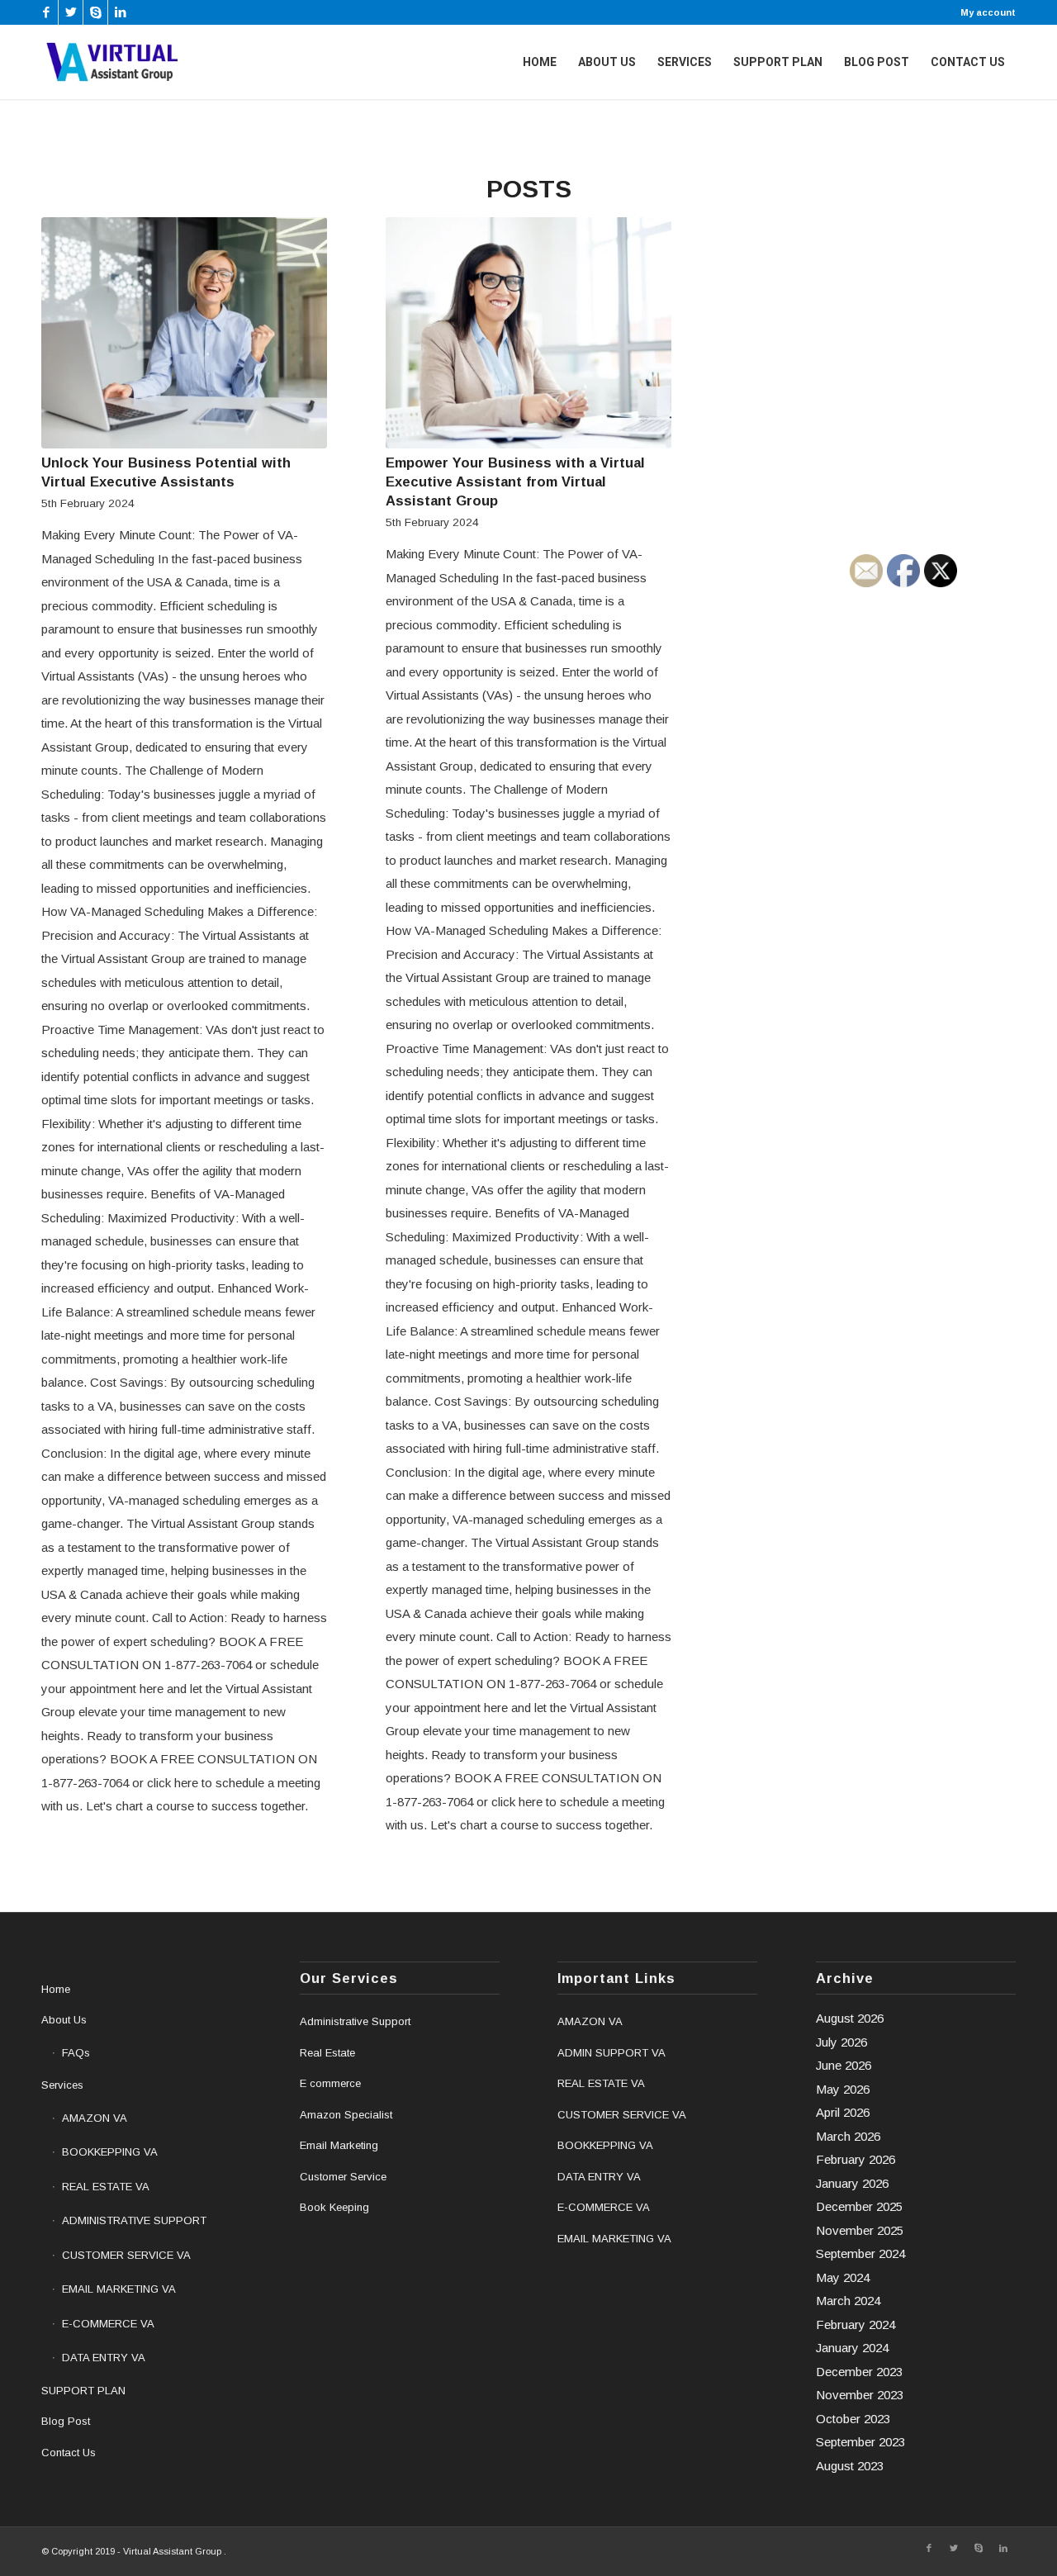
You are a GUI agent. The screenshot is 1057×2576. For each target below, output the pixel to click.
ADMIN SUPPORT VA (611, 2053)
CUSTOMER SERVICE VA (126, 2255)
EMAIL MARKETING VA (119, 2289)
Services (62, 2085)
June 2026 (844, 2065)
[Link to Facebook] (46, 12)
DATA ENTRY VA (104, 2358)
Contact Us (69, 2453)
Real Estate (327, 2053)
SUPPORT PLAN (83, 2391)
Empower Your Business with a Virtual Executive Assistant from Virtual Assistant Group (515, 482)
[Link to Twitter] (71, 12)
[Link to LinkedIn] (121, 12)
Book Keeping (334, 2207)
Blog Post (66, 2421)
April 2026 (843, 2112)
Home (56, 1989)
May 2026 (843, 2089)
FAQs (76, 2053)
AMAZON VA (95, 2118)
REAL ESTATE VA (106, 2187)
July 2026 (841, 2042)
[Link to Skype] (95, 12)
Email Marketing (339, 2145)
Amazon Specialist (346, 2115)
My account (988, 12)
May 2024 (843, 2277)
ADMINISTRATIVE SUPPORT (134, 2220)
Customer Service (343, 2177)
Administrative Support (355, 2021)
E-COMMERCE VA (108, 2324)
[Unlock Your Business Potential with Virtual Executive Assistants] (184, 333)
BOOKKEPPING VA (110, 2152)
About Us (64, 2020)
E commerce (330, 2083)
